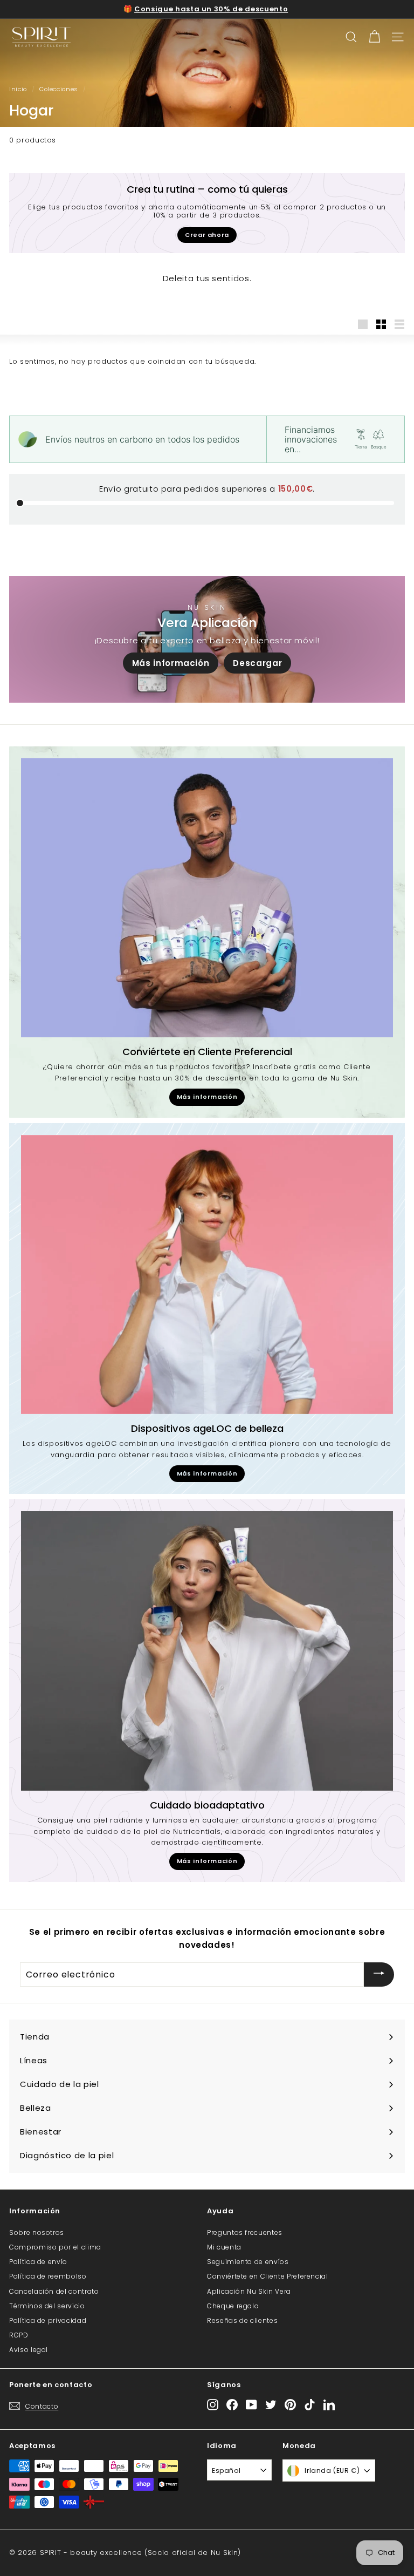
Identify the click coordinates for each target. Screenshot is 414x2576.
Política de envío (38, 2262)
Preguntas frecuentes (245, 2232)
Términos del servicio (47, 2306)
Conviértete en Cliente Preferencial (268, 2276)
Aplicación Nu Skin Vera (249, 2291)
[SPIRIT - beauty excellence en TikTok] (310, 2404)
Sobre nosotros (37, 2232)
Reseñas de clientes (242, 2320)
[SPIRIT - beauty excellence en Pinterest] (290, 2404)
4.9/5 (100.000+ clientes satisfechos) (211, 9)
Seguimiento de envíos (248, 2262)
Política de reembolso (48, 2276)
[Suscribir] (379, 1975)
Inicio (18, 89)
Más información (171, 663)
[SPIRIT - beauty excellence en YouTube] (251, 2404)
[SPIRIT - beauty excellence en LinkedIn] (329, 2404)
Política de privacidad (48, 2320)
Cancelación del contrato (54, 2291)
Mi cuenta (224, 2247)
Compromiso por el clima (55, 2247)
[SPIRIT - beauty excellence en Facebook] (232, 2404)
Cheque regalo (233, 2306)
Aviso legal (29, 2350)
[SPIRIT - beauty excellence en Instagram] (213, 2404)
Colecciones (59, 89)
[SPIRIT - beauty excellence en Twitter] (271, 2404)
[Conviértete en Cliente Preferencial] (207, 898)
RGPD (19, 2335)
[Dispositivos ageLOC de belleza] (207, 1275)
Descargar (257, 663)
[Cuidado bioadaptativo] (207, 1651)
